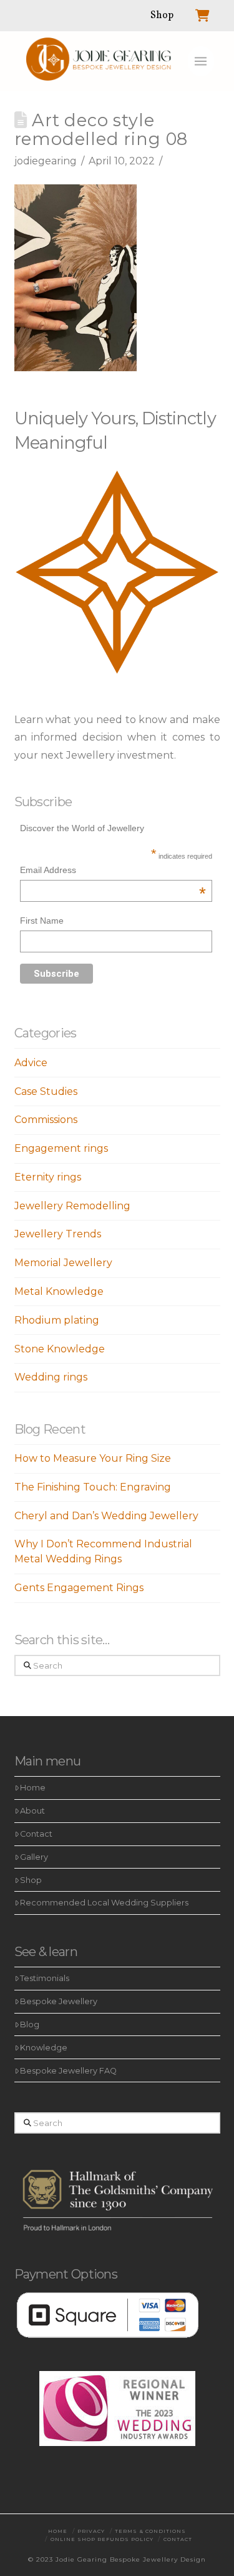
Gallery (34, 1857)
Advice (31, 1063)
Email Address (113, 871)
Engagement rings (61, 1148)
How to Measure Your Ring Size (93, 1458)
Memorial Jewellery (63, 1263)
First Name (42, 921)
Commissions (46, 1120)
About (32, 1811)
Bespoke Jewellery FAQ (68, 2071)
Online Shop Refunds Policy (102, 2539)
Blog (30, 2024)
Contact (36, 1834)
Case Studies (46, 1091)
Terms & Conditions (150, 2531)
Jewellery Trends (58, 1234)
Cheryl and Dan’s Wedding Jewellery (106, 1516)
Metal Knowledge (59, 1291)
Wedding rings (51, 1377)
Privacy (91, 2531)
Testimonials (45, 1978)
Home (33, 1788)
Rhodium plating (57, 1320)
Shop (31, 1880)
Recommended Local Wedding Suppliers (104, 1903)
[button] (201, 61)
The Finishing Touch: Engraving (93, 1487)
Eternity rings (48, 1177)
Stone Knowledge (60, 1349)
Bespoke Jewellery (59, 2001)
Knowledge (44, 2048)
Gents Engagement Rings (79, 1588)
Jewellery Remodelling (72, 1206)
